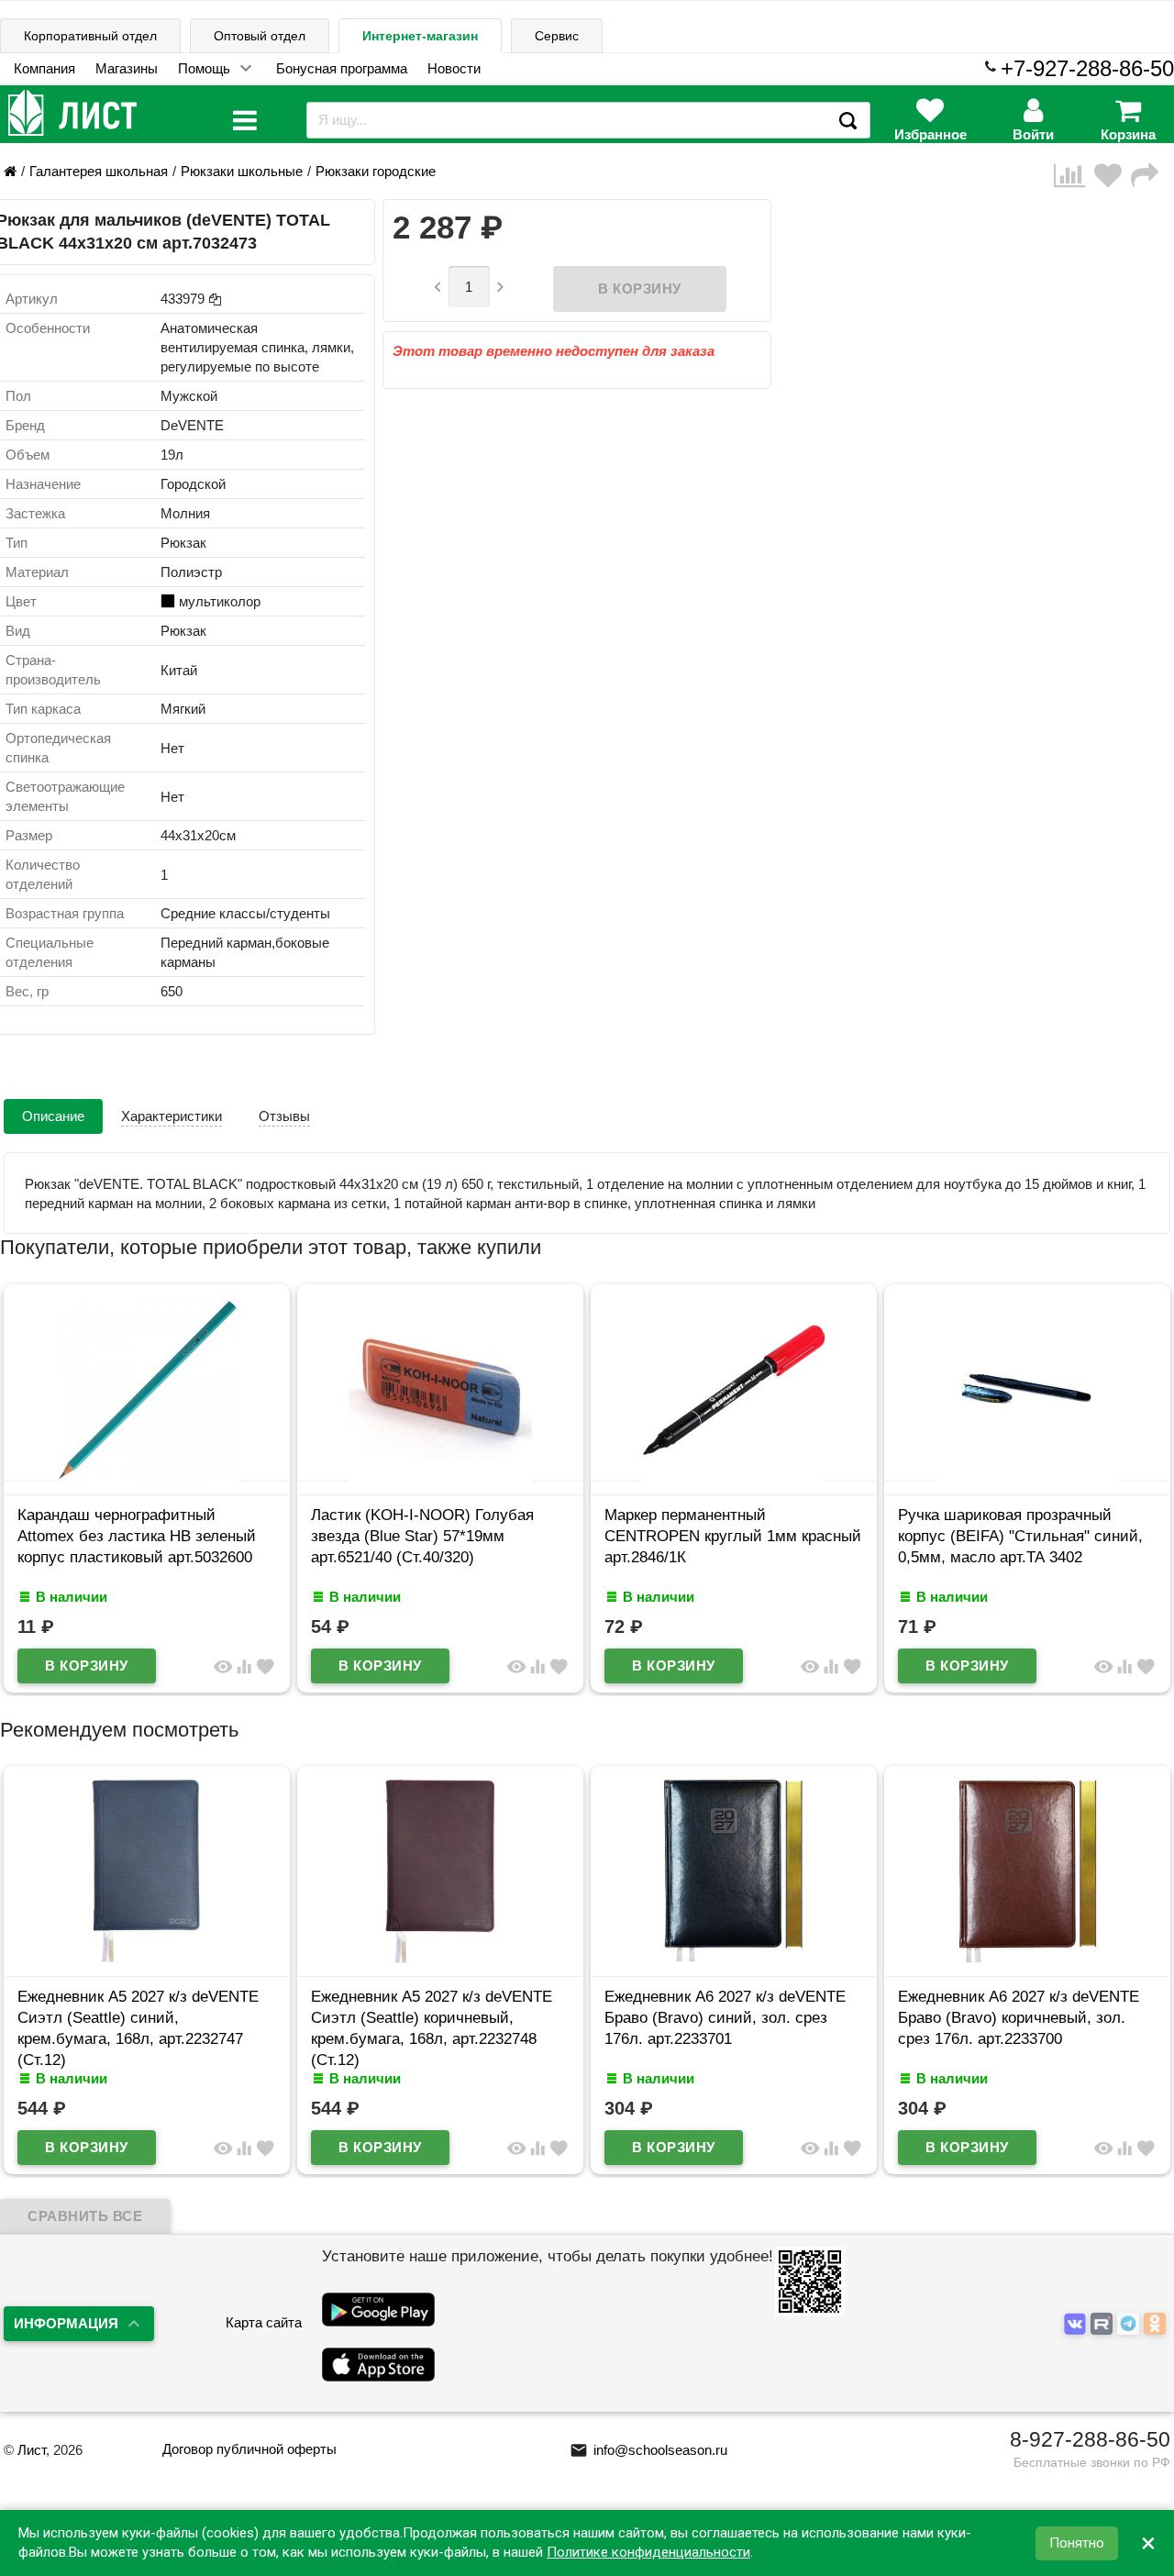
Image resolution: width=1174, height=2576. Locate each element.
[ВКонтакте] (1077, 2324)
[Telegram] (1130, 2324)
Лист (32, 2450)
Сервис (557, 36)
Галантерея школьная (99, 171)
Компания (44, 68)
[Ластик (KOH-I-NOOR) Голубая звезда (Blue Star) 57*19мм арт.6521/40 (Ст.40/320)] (192, 1477)
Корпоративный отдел (90, 36)
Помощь (204, 68)
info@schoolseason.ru (648, 2450)
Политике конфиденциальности (648, 2552)
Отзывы (284, 1116)
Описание (53, 1116)
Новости (454, 68)
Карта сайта (264, 2322)
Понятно (1077, 2543)
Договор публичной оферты (249, 2449)
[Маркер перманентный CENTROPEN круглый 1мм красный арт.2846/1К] (485, 1477)
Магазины (127, 68)
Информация (66, 2323)
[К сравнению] (1074, 176)
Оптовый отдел (260, 36)
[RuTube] (1104, 2324)
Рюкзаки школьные (242, 171)
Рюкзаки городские (376, 171)
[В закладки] (1113, 176)
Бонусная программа (342, 68)
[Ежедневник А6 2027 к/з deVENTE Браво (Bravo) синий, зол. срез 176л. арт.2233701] (556, 1958)
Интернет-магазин (420, 36)
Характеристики (172, 1116)
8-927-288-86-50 (1090, 2439)
